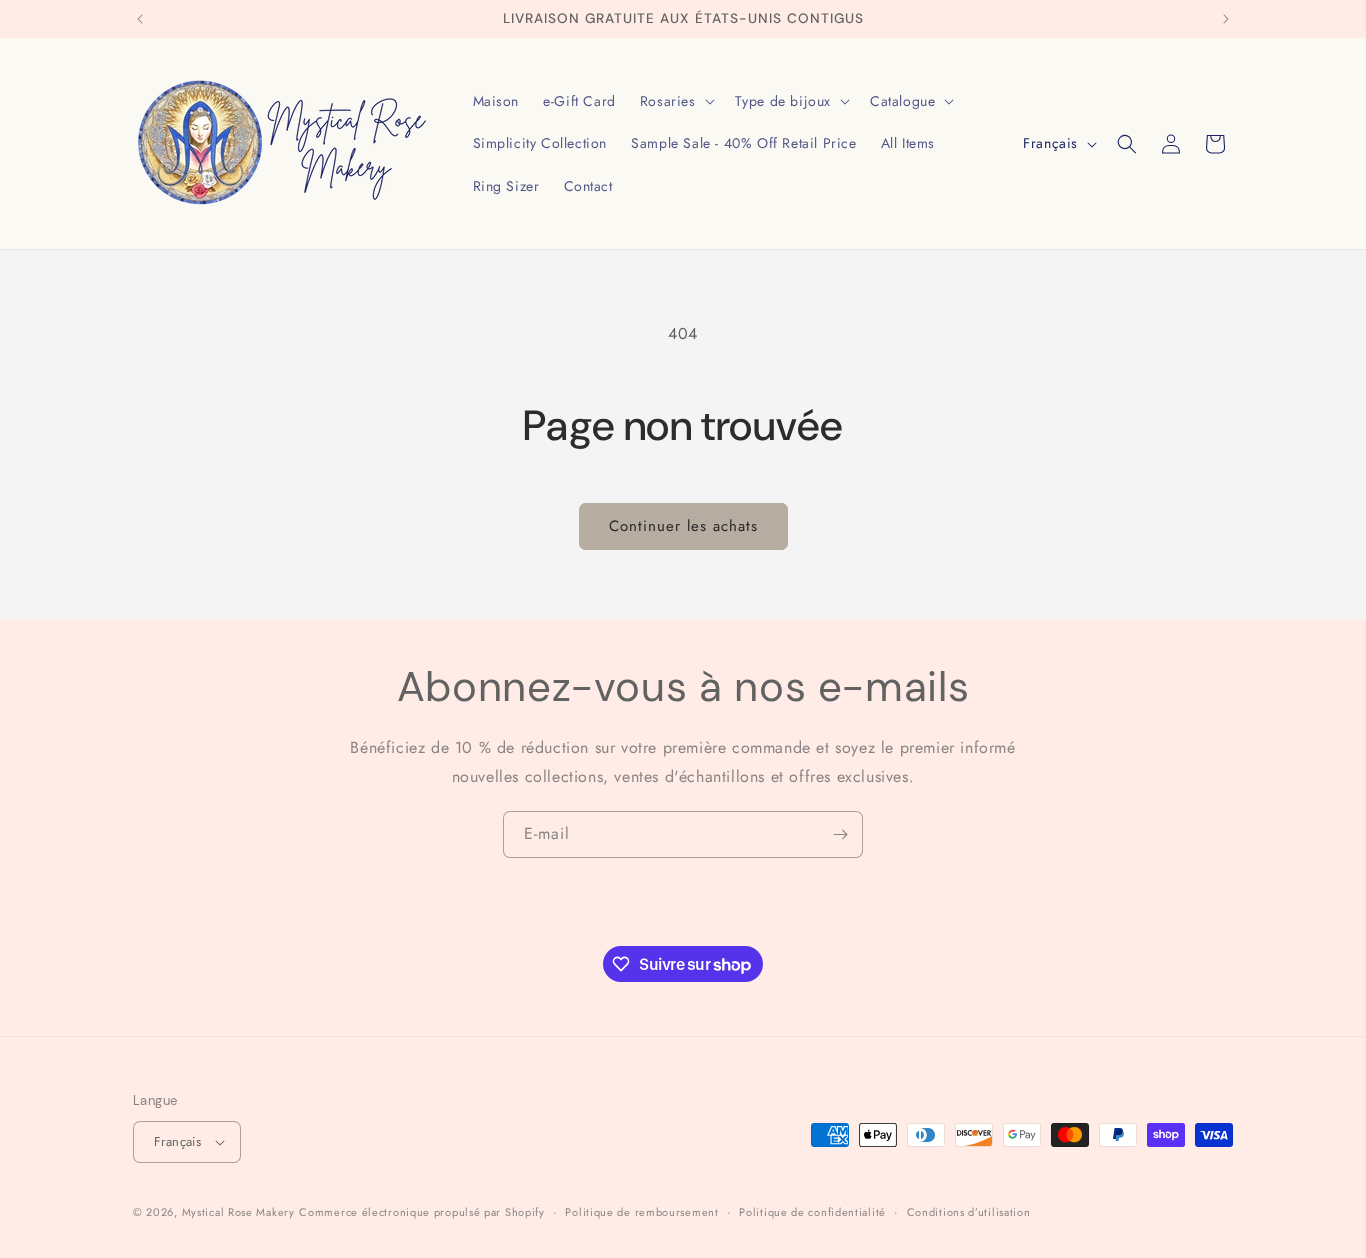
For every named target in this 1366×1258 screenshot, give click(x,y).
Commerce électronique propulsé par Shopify (421, 1212)
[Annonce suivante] (1226, 19)
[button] (675, 101)
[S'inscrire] (840, 834)
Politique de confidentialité (812, 1212)
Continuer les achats (683, 526)
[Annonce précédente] (140, 19)
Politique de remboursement (641, 1212)
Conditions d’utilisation (969, 1212)
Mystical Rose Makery (238, 1212)
